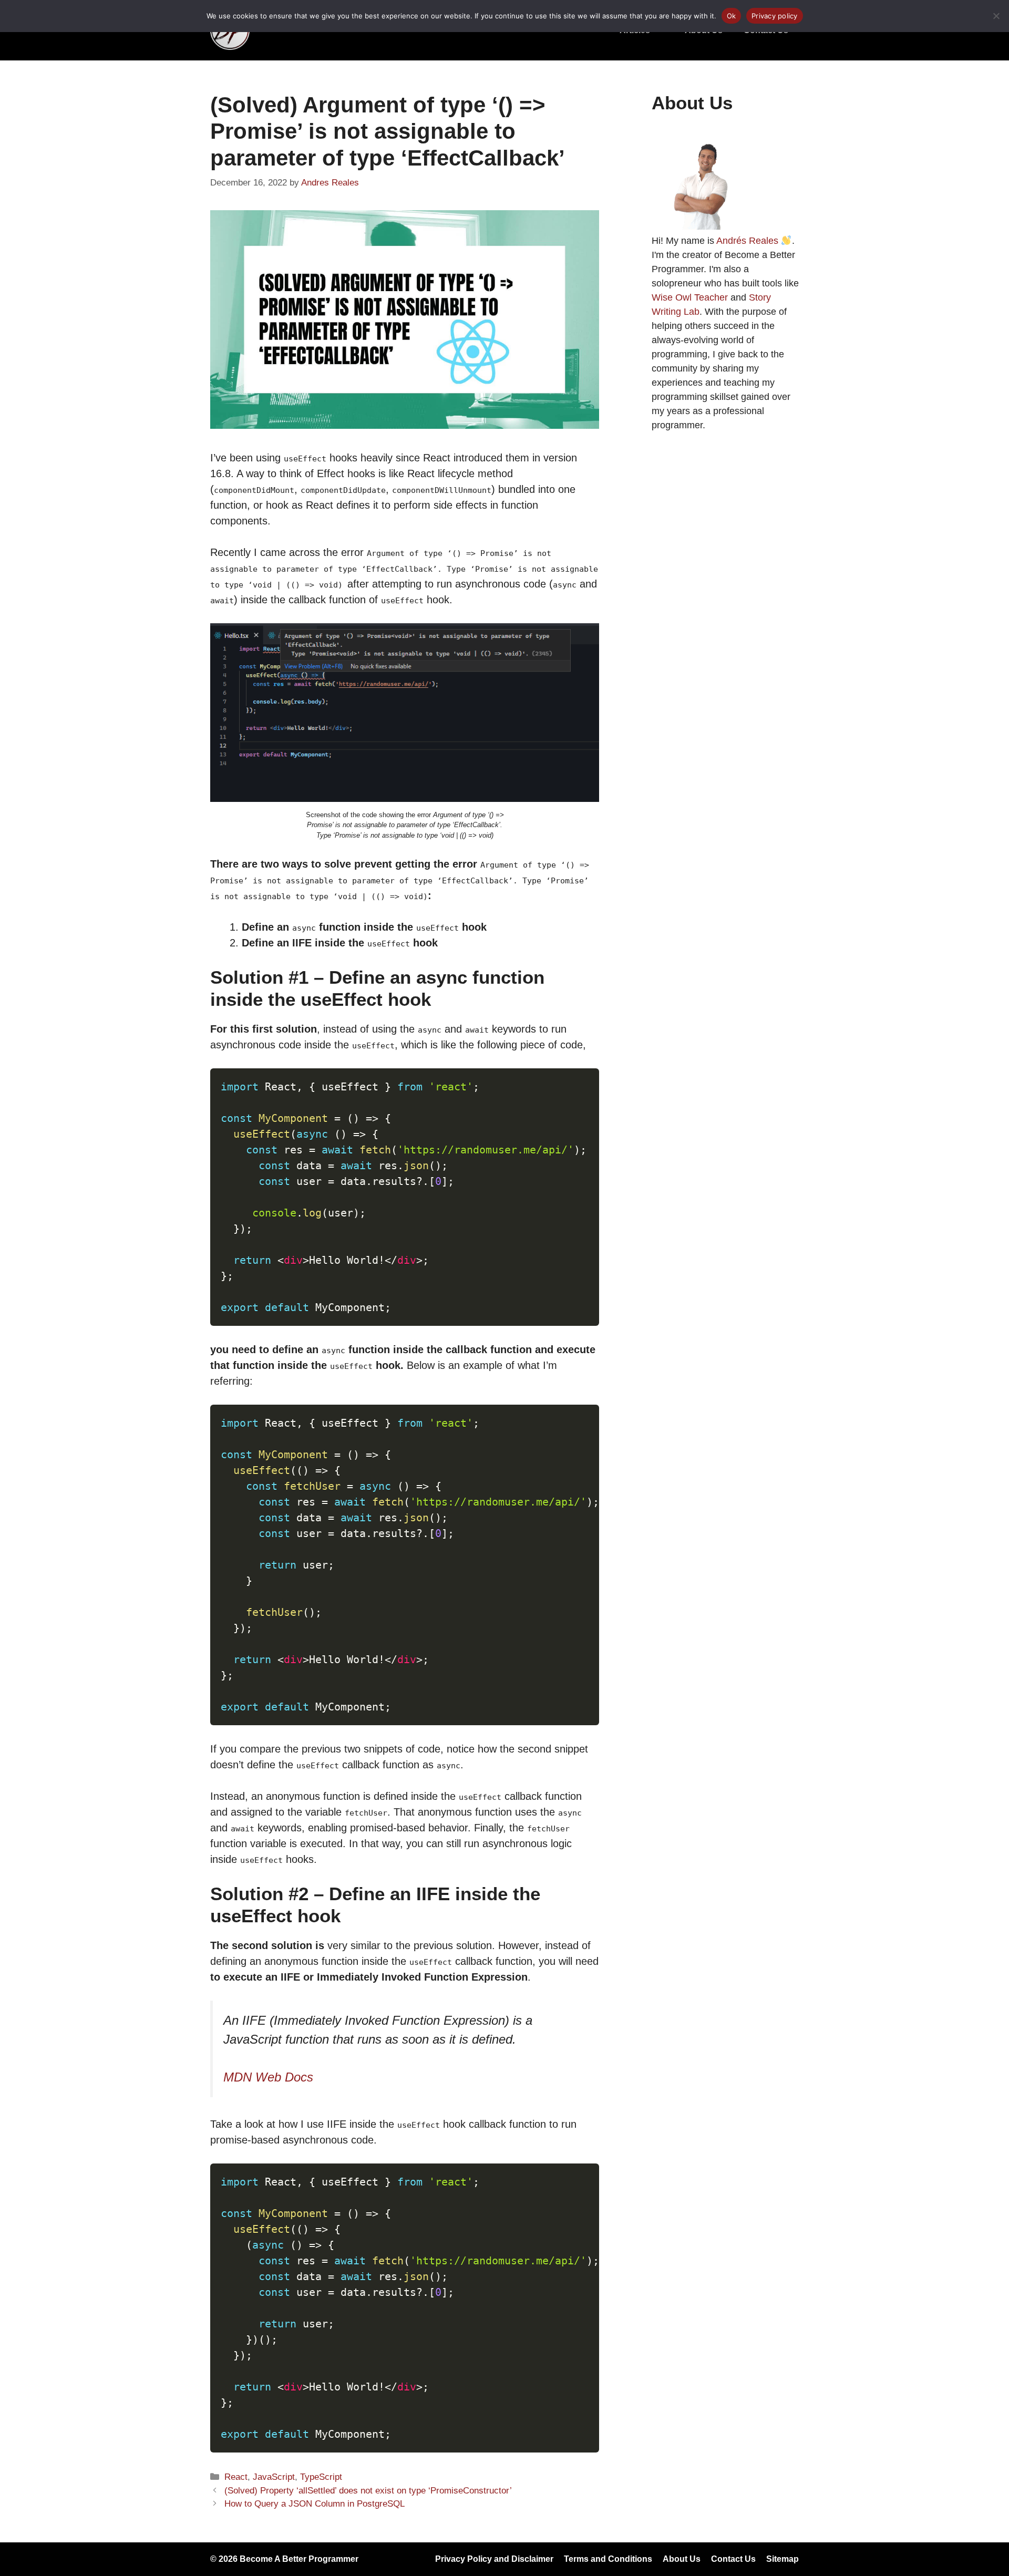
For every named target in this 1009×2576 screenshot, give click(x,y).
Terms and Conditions (608, 2559)
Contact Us (733, 2559)
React (236, 2477)
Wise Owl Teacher (690, 297)
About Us (682, 2559)
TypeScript (321, 2477)
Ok (732, 16)
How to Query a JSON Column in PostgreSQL (315, 2504)
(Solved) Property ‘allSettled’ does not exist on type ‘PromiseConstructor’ (368, 2491)
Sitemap (783, 2559)
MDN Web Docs (268, 2077)
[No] (996, 16)
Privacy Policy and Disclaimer (494, 2559)
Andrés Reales (747, 241)
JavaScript (274, 2477)
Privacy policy (775, 16)
